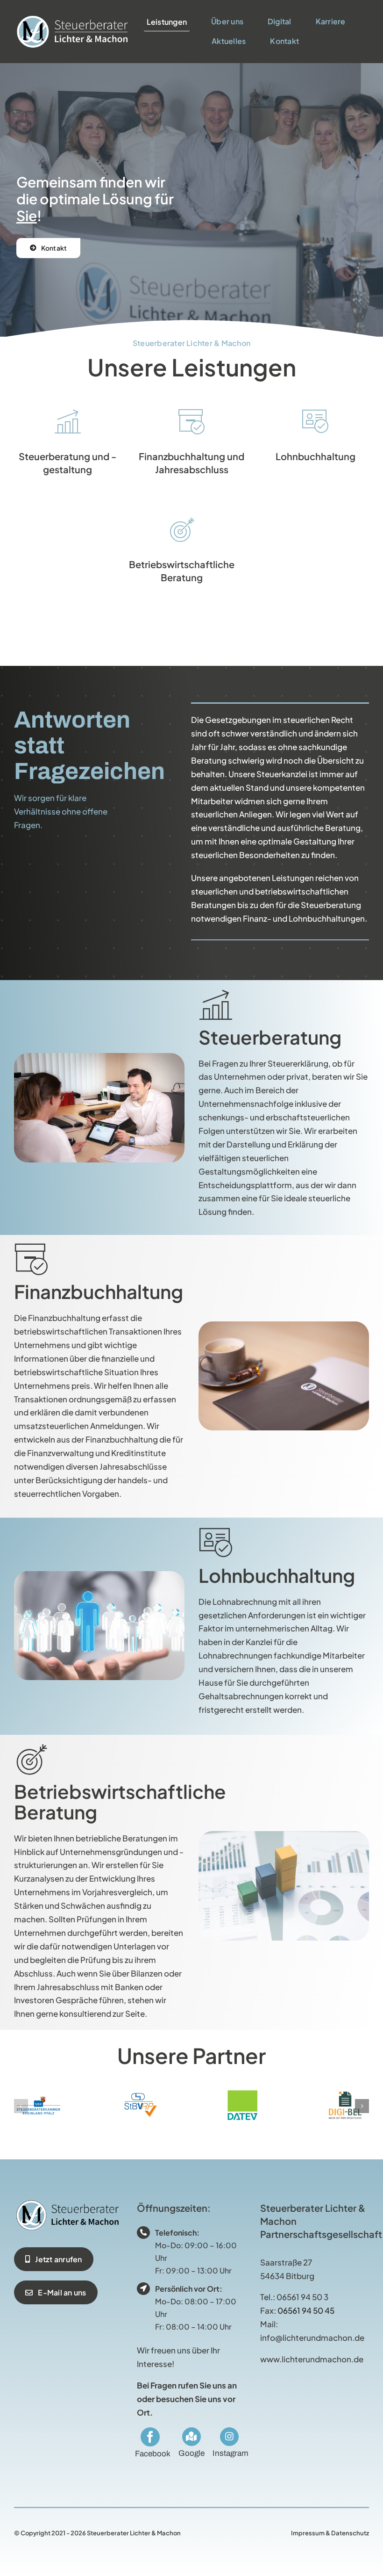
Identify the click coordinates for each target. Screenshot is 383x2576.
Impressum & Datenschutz (330, 2533)
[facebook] (150, 2437)
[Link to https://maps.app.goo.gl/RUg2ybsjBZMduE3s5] (191, 2437)
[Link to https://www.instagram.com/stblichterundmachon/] (229, 2437)
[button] (21, 2106)
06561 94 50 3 (302, 2297)
